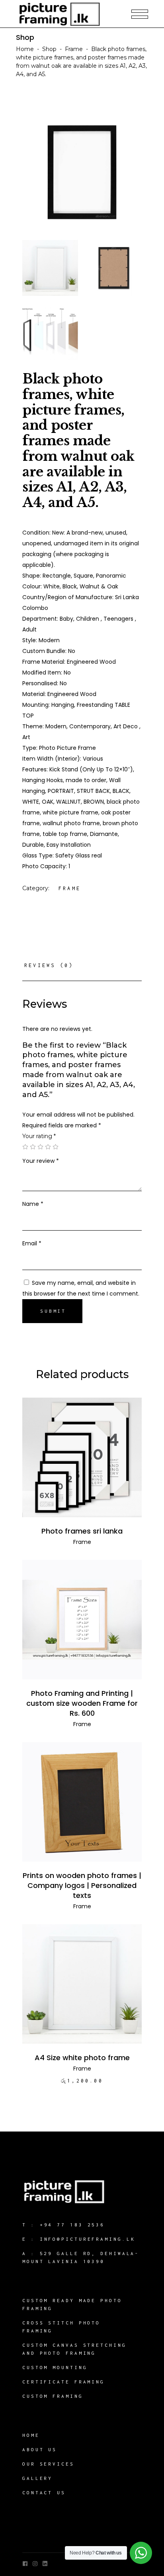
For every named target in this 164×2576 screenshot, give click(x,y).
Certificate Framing (63, 2382)
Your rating (39, 1136)
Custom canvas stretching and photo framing (74, 2349)
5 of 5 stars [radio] (56, 1147)
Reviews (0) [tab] (49, 965)
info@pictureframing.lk (88, 2239)
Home (25, 49)
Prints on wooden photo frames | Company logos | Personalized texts (82, 1885)
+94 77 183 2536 (72, 2225)
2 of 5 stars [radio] (33, 1147)
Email (32, 1243)
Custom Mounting (55, 2367)
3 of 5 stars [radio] (40, 1147)
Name (33, 1204)
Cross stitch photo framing (61, 2327)
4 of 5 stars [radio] (48, 1147)
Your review (41, 1161)
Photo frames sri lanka (82, 1531)
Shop (49, 49)
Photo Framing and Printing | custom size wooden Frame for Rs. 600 (82, 1703)
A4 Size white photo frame (82, 2058)
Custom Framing (53, 2396)
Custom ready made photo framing (72, 2304)
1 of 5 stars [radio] (25, 1147)
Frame (74, 49)
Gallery (37, 2478)
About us (40, 2449)
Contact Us (44, 2492)
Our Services (48, 2464)
